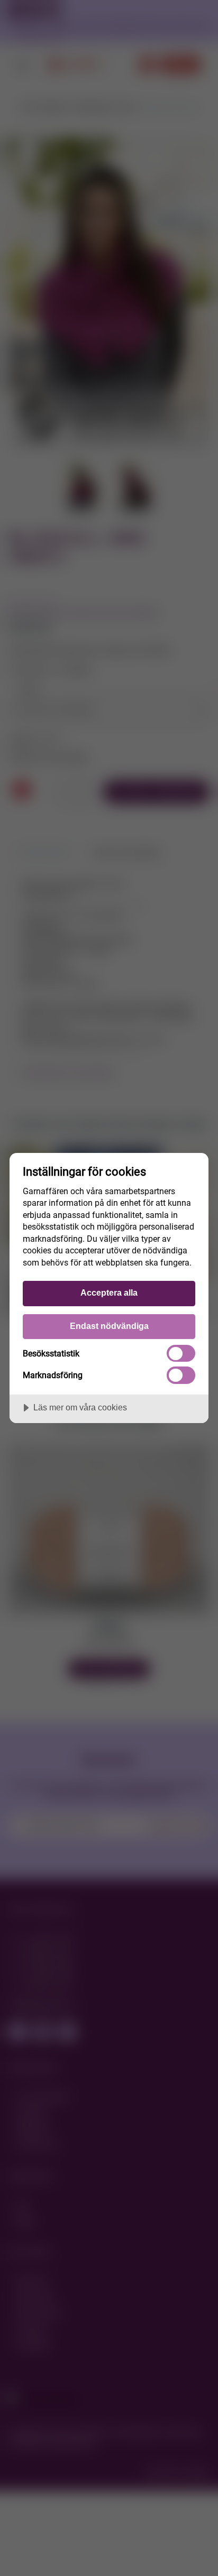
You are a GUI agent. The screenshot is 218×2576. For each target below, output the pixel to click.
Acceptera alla (109, 1292)
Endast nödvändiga (109, 1326)
